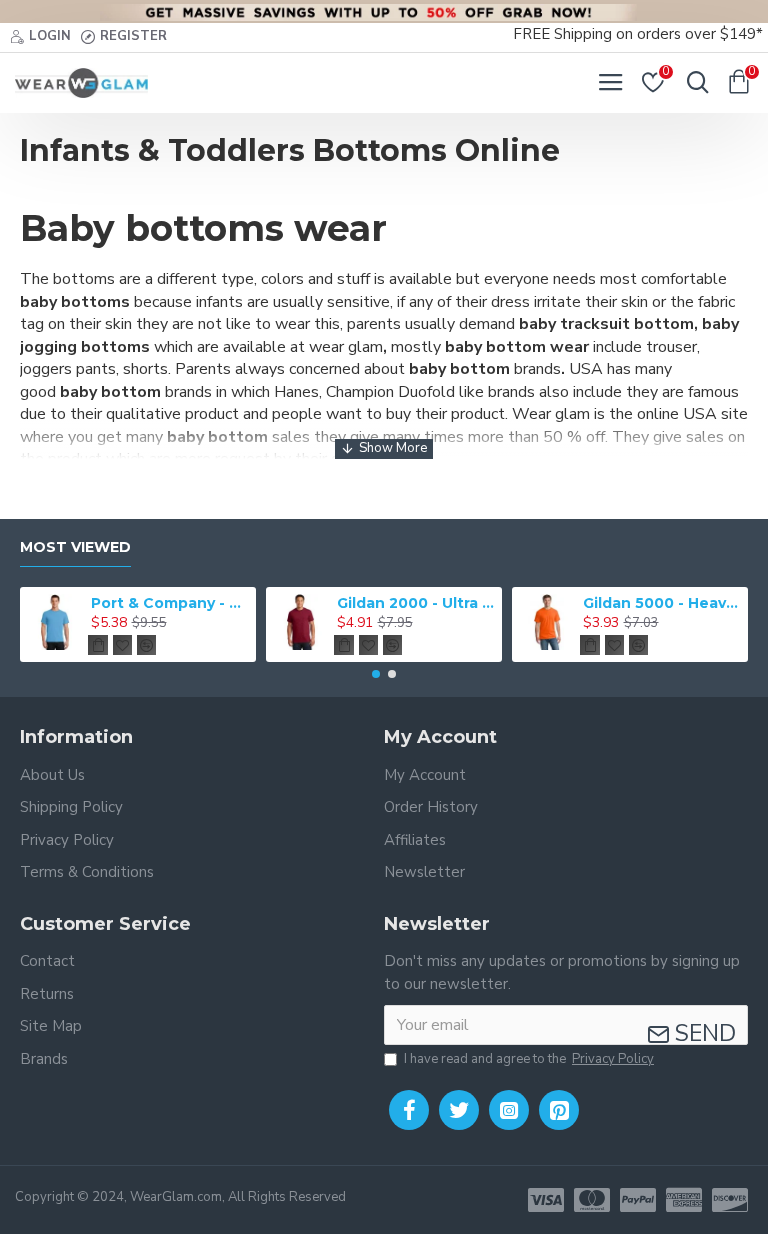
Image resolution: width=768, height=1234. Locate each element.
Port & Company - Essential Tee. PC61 (170, 603)
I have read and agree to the (529, 1059)
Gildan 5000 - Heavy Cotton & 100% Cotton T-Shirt (662, 603)
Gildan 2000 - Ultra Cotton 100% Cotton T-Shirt (416, 603)
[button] (376, 674)
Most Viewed (75, 547)
